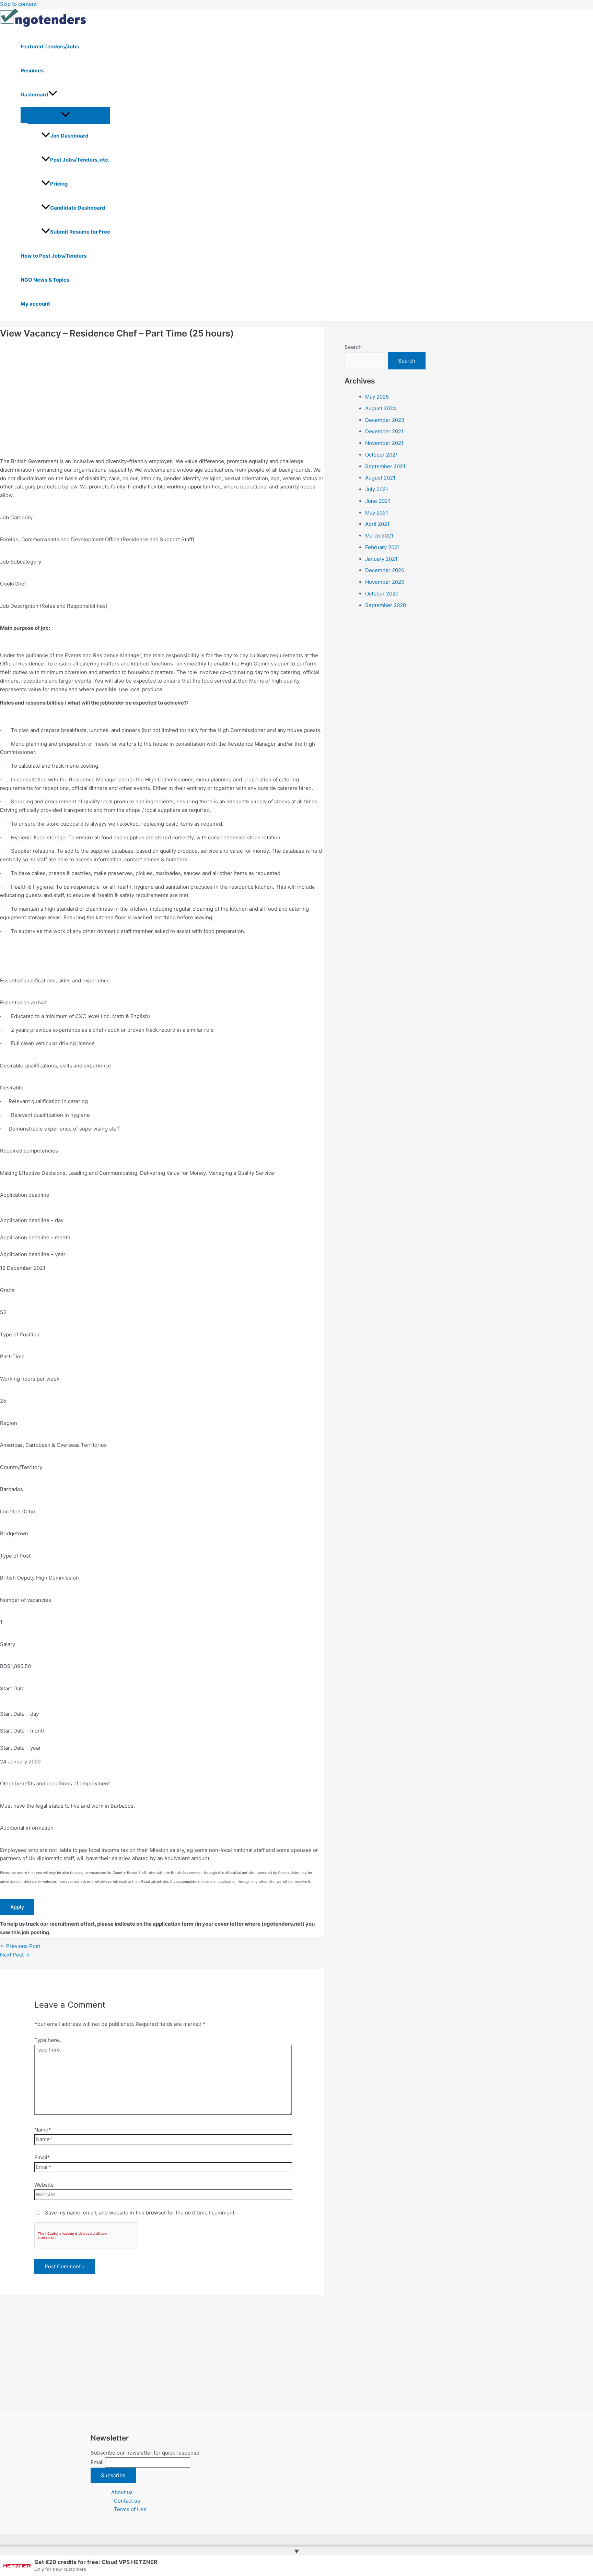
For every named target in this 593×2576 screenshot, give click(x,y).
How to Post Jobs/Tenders (54, 256)
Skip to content (18, 4)
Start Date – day (19, 1714)
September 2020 (386, 605)
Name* (43, 2130)
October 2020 (382, 594)
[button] (53, 95)
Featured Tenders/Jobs (50, 46)
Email (97, 2462)
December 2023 (385, 420)
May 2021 (377, 513)
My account (35, 304)
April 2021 (377, 524)
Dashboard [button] (34, 94)
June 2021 (378, 501)
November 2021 (384, 443)
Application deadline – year (33, 1254)
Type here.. (48, 2040)
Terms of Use (130, 2509)
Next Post (15, 1955)
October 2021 (381, 455)
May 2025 (377, 397)
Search (353, 347)
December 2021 (384, 431)
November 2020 (385, 582)
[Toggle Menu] (65, 115)
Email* (42, 2157)
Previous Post (20, 1946)
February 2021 (382, 547)
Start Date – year (20, 1748)
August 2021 (380, 478)
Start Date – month (23, 1731)
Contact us (127, 2501)
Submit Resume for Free (80, 232)
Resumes (32, 70)
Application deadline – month (35, 1237)
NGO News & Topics (45, 280)
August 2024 (381, 408)
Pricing (59, 184)
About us (122, 2492)
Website (44, 2185)
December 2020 (385, 570)
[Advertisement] (162, 393)
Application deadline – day (32, 1220)
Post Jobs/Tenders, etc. (80, 160)
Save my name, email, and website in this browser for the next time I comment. (140, 2213)
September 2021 (385, 466)
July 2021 (377, 489)
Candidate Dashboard (78, 208)
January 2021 (381, 559)
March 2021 (379, 536)
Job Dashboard (69, 136)
